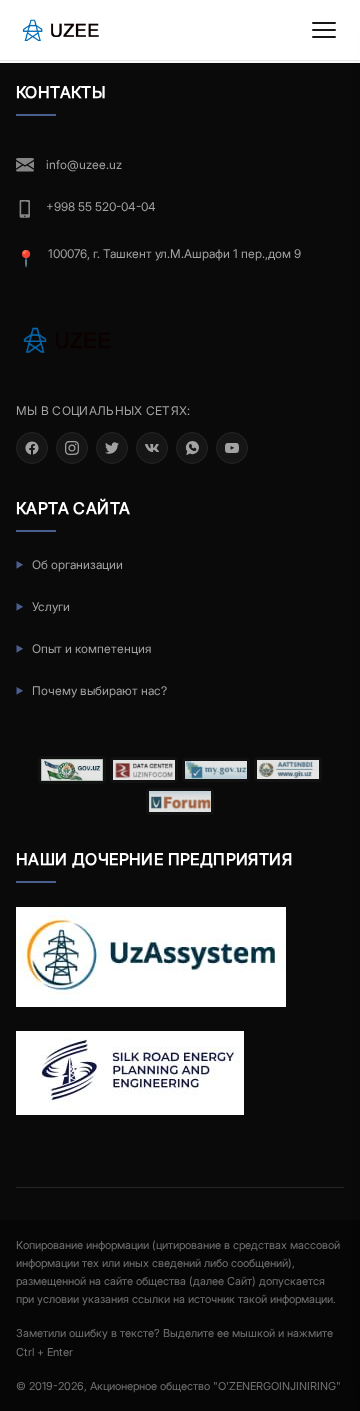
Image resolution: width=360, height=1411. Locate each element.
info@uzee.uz (84, 164)
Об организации (77, 564)
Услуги (51, 606)
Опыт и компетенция (91, 648)
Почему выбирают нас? (99, 690)
